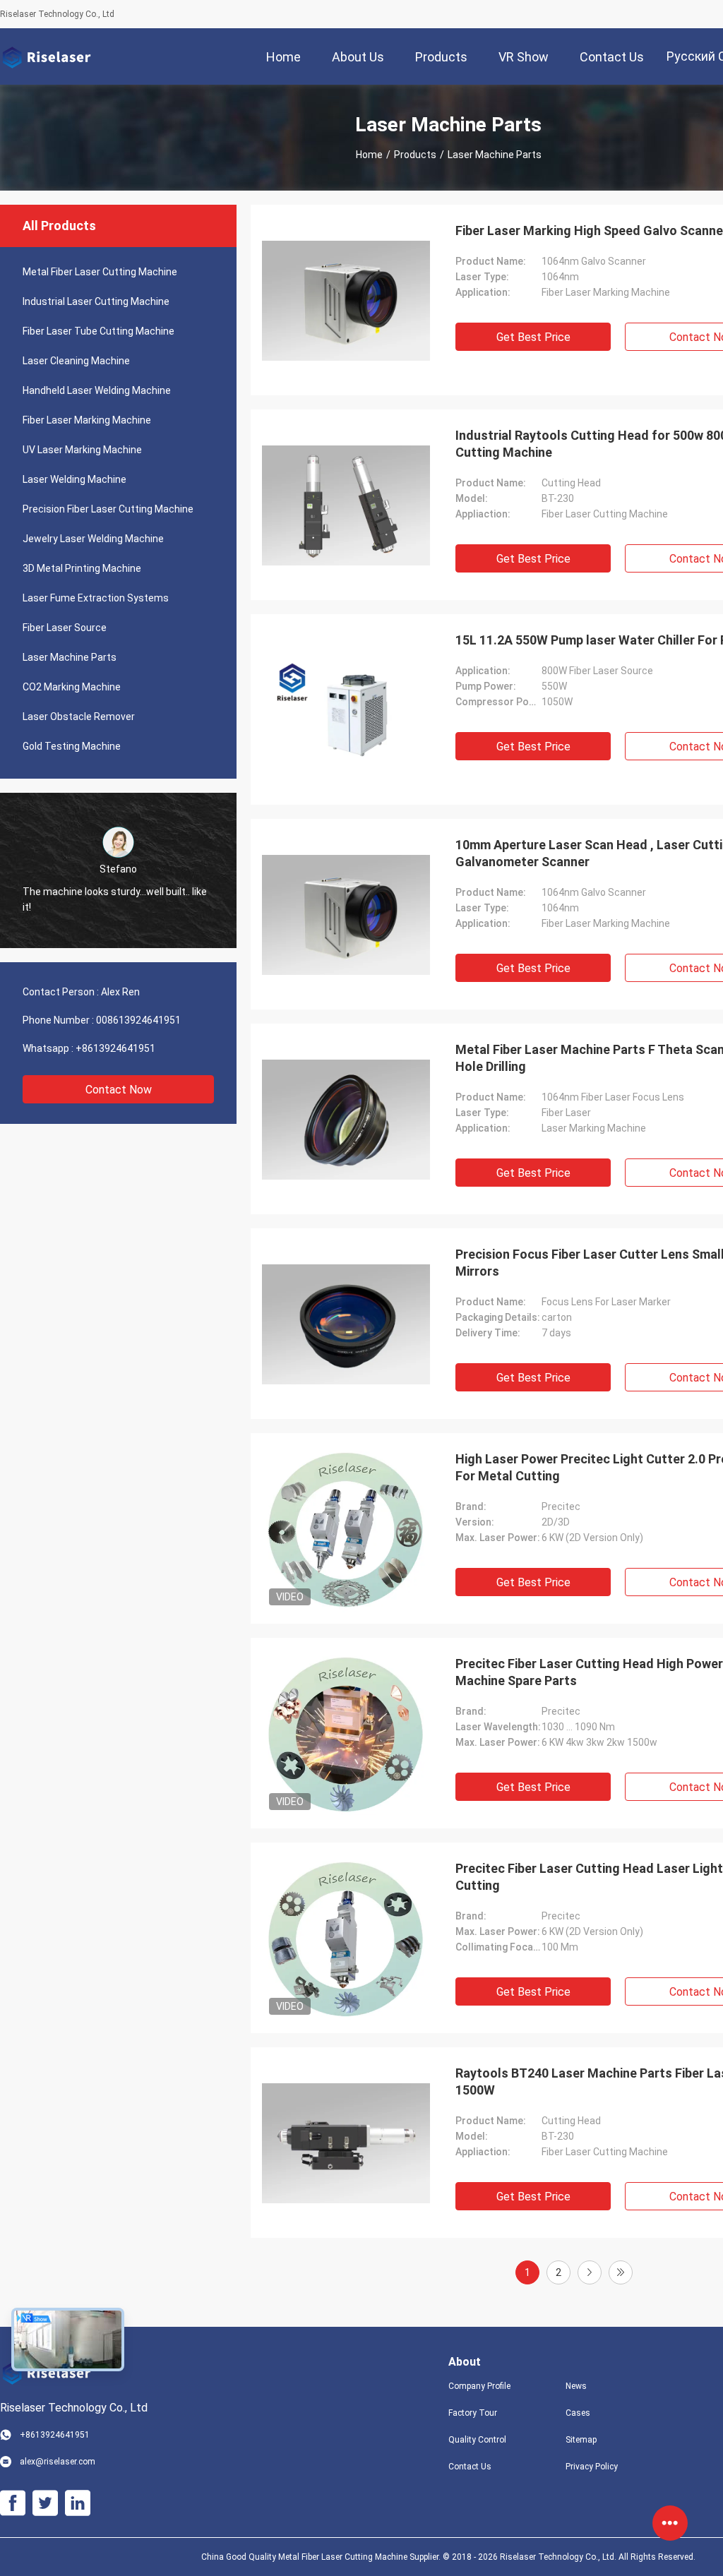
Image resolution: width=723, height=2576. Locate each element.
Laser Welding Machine (74, 479)
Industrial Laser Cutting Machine (96, 301)
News (576, 2386)
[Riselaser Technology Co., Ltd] (46, 56)
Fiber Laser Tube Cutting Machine (98, 331)
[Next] (590, 2272)
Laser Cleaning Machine (76, 361)
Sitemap (581, 2440)
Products (415, 155)
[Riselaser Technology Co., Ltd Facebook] (13, 2503)
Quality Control (477, 2440)
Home (369, 155)
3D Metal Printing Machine (82, 568)
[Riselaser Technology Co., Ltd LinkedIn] (78, 2503)
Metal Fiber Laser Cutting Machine (100, 272)
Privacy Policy (592, 2467)
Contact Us (470, 2467)
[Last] (621, 2272)
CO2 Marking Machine (72, 687)
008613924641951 (138, 1020)
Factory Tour (473, 2413)
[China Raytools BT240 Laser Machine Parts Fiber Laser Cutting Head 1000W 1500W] (346, 2143)
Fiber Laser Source (65, 628)
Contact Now (119, 1090)
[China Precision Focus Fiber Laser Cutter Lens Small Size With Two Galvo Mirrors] (346, 1324)
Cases (578, 2413)
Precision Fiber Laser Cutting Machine (108, 509)
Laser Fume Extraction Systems (96, 598)
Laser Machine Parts (70, 657)
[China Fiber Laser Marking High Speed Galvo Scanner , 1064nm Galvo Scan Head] (346, 300)
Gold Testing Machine (72, 746)
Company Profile (479, 2386)
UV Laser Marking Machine (82, 450)
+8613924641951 (115, 1048)
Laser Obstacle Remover (79, 717)
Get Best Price (533, 337)
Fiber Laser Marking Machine (87, 420)
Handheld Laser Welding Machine (97, 390)
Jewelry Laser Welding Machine (93, 539)
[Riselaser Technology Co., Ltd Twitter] (45, 2503)
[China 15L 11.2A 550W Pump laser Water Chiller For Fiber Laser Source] (346, 709)
